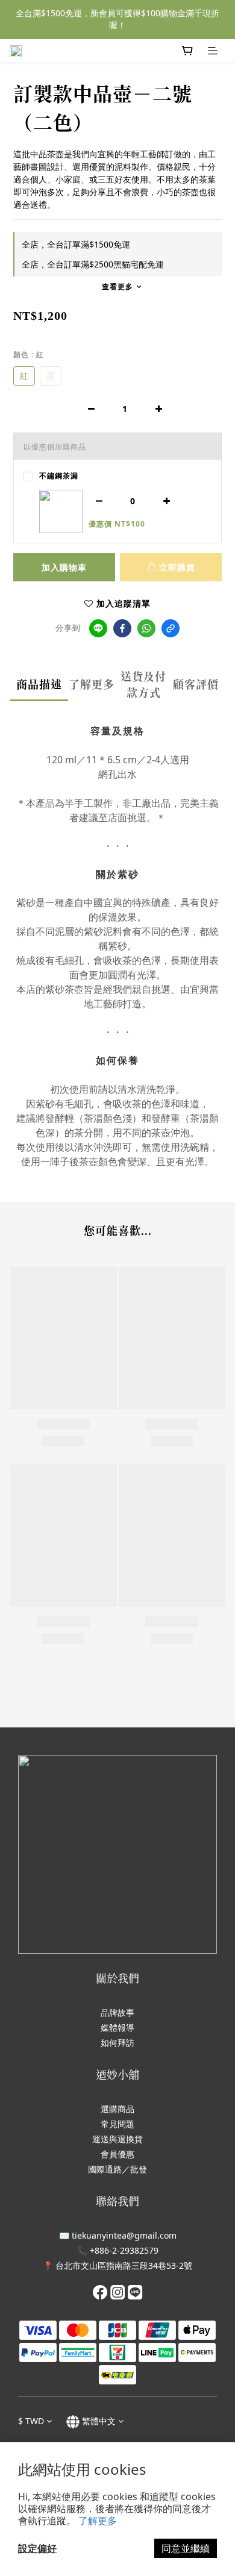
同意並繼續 (186, 2548)
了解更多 (98, 2521)
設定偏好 (37, 2548)
